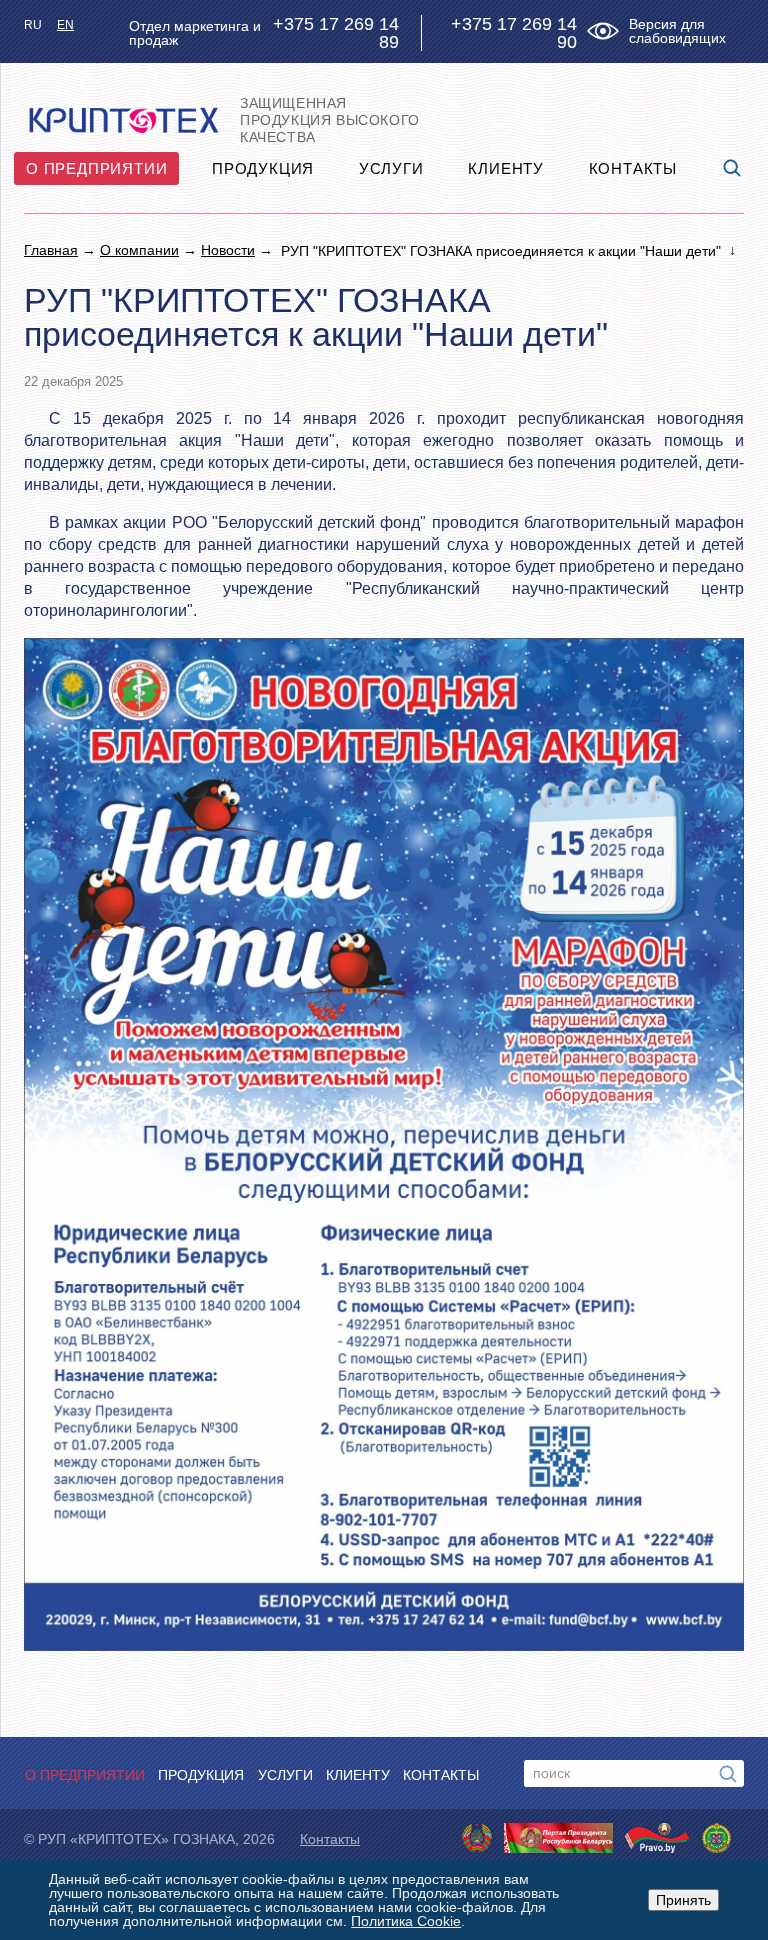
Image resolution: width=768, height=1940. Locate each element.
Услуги (391, 168)
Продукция (263, 168)
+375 (336, 33)
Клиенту (506, 168)
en (65, 25)
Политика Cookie (406, 1921)
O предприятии (96, 168)
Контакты (633, 168)
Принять (683, 1900)
